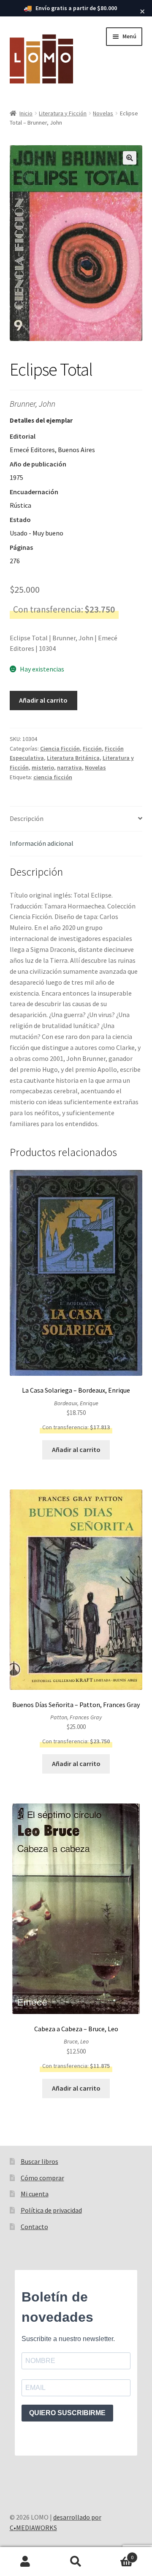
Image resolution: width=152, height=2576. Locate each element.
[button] (130, 158)
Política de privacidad (51, 2210)
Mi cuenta (35, 2194)
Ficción (92, 749)
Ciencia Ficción (60, 749)
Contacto (34, 2227)
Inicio (26, 113)
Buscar (76, 2562)
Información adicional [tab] (42, 843)
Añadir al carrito (43, 700)
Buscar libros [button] (39, 2161)
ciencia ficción (53, 777)
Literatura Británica (73, 758)
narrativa (69, 767)
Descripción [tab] (27, 818)
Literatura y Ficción (63, 113)
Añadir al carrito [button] (76, 1449)
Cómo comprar (42, 2178)
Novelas (103, 113)
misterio (43, 767)
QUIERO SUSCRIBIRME (67, 2413)
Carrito (117, 2554)
